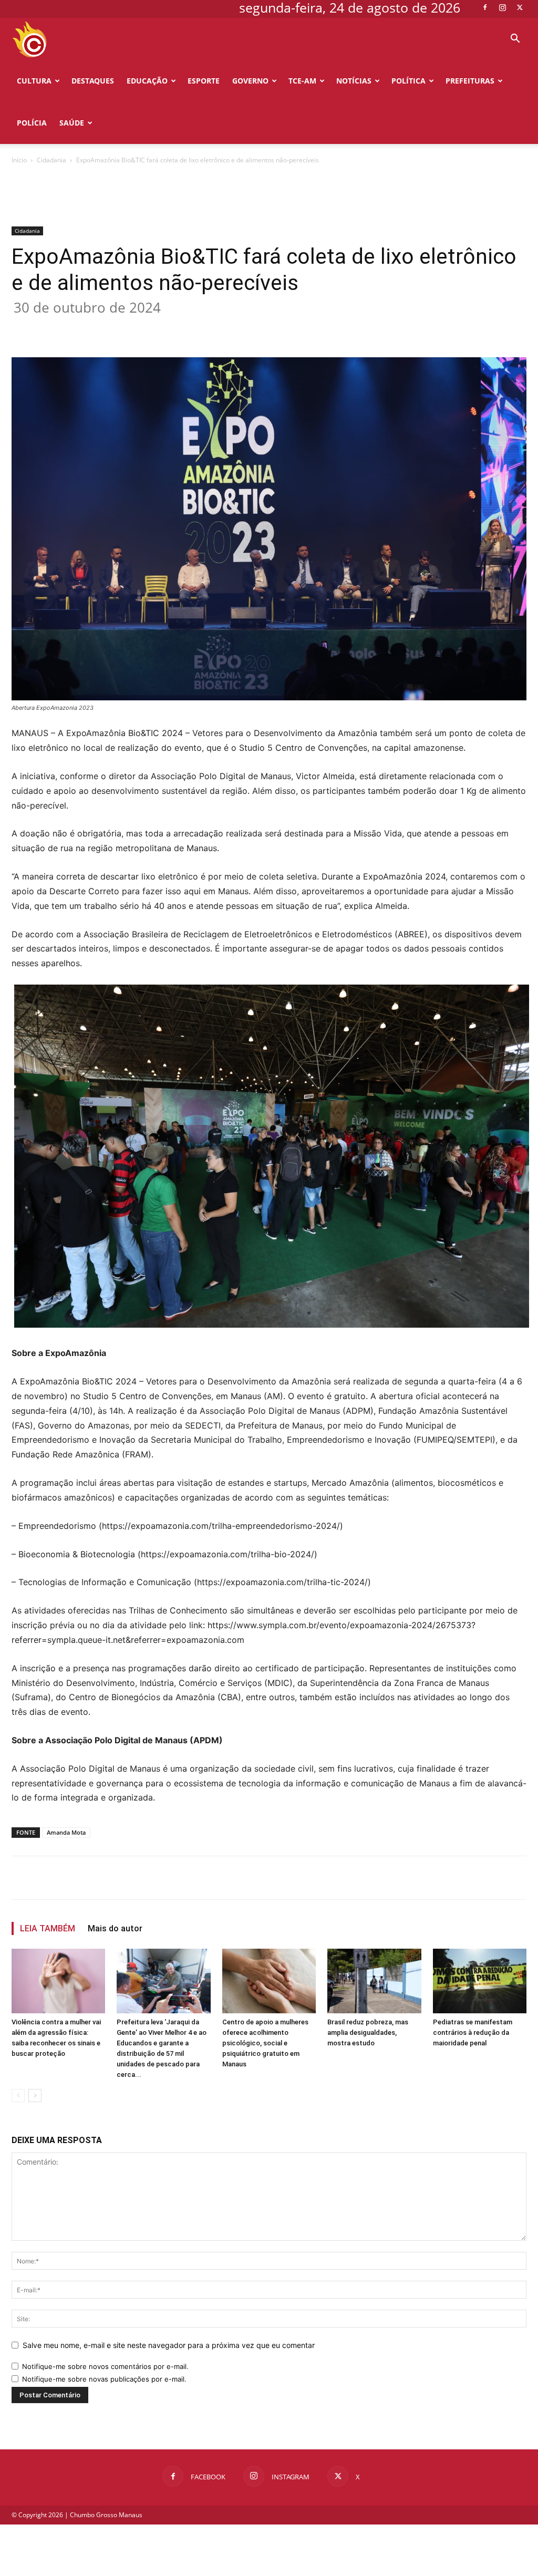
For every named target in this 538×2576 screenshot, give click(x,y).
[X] (520, 7)
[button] (515, 40)
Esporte (204, 81)
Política (408, 81)
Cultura (34, 81)
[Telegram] (227, 327)
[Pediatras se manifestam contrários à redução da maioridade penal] (480, 1981)
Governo (250, 81)
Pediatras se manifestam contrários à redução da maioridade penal (473, 2032)
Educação (147, 81)
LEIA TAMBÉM (48, 1928)
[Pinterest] (154, 327)
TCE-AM (302, 81)
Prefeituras (470, 81)
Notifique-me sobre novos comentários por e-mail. (105, 2366)
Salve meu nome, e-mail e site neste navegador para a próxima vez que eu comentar (169, 2345)
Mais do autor (115, 1928)
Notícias (354, 81)
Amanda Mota (66, 1832)
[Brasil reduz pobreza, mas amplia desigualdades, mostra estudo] (374, 1981)
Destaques (93, 81)
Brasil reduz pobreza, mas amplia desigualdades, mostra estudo (368, 2032)
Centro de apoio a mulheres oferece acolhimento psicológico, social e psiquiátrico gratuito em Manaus (265, 2043)
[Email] (203, 327)
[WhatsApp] (179, 327)
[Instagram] (502, 7)
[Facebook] (485, 7)
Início (19, 160)
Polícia (32, 123)
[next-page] (35, 2096)
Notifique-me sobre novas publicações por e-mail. (104, 2379)
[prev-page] (18, 2096)
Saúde (72, 123)
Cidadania (51, 160)
